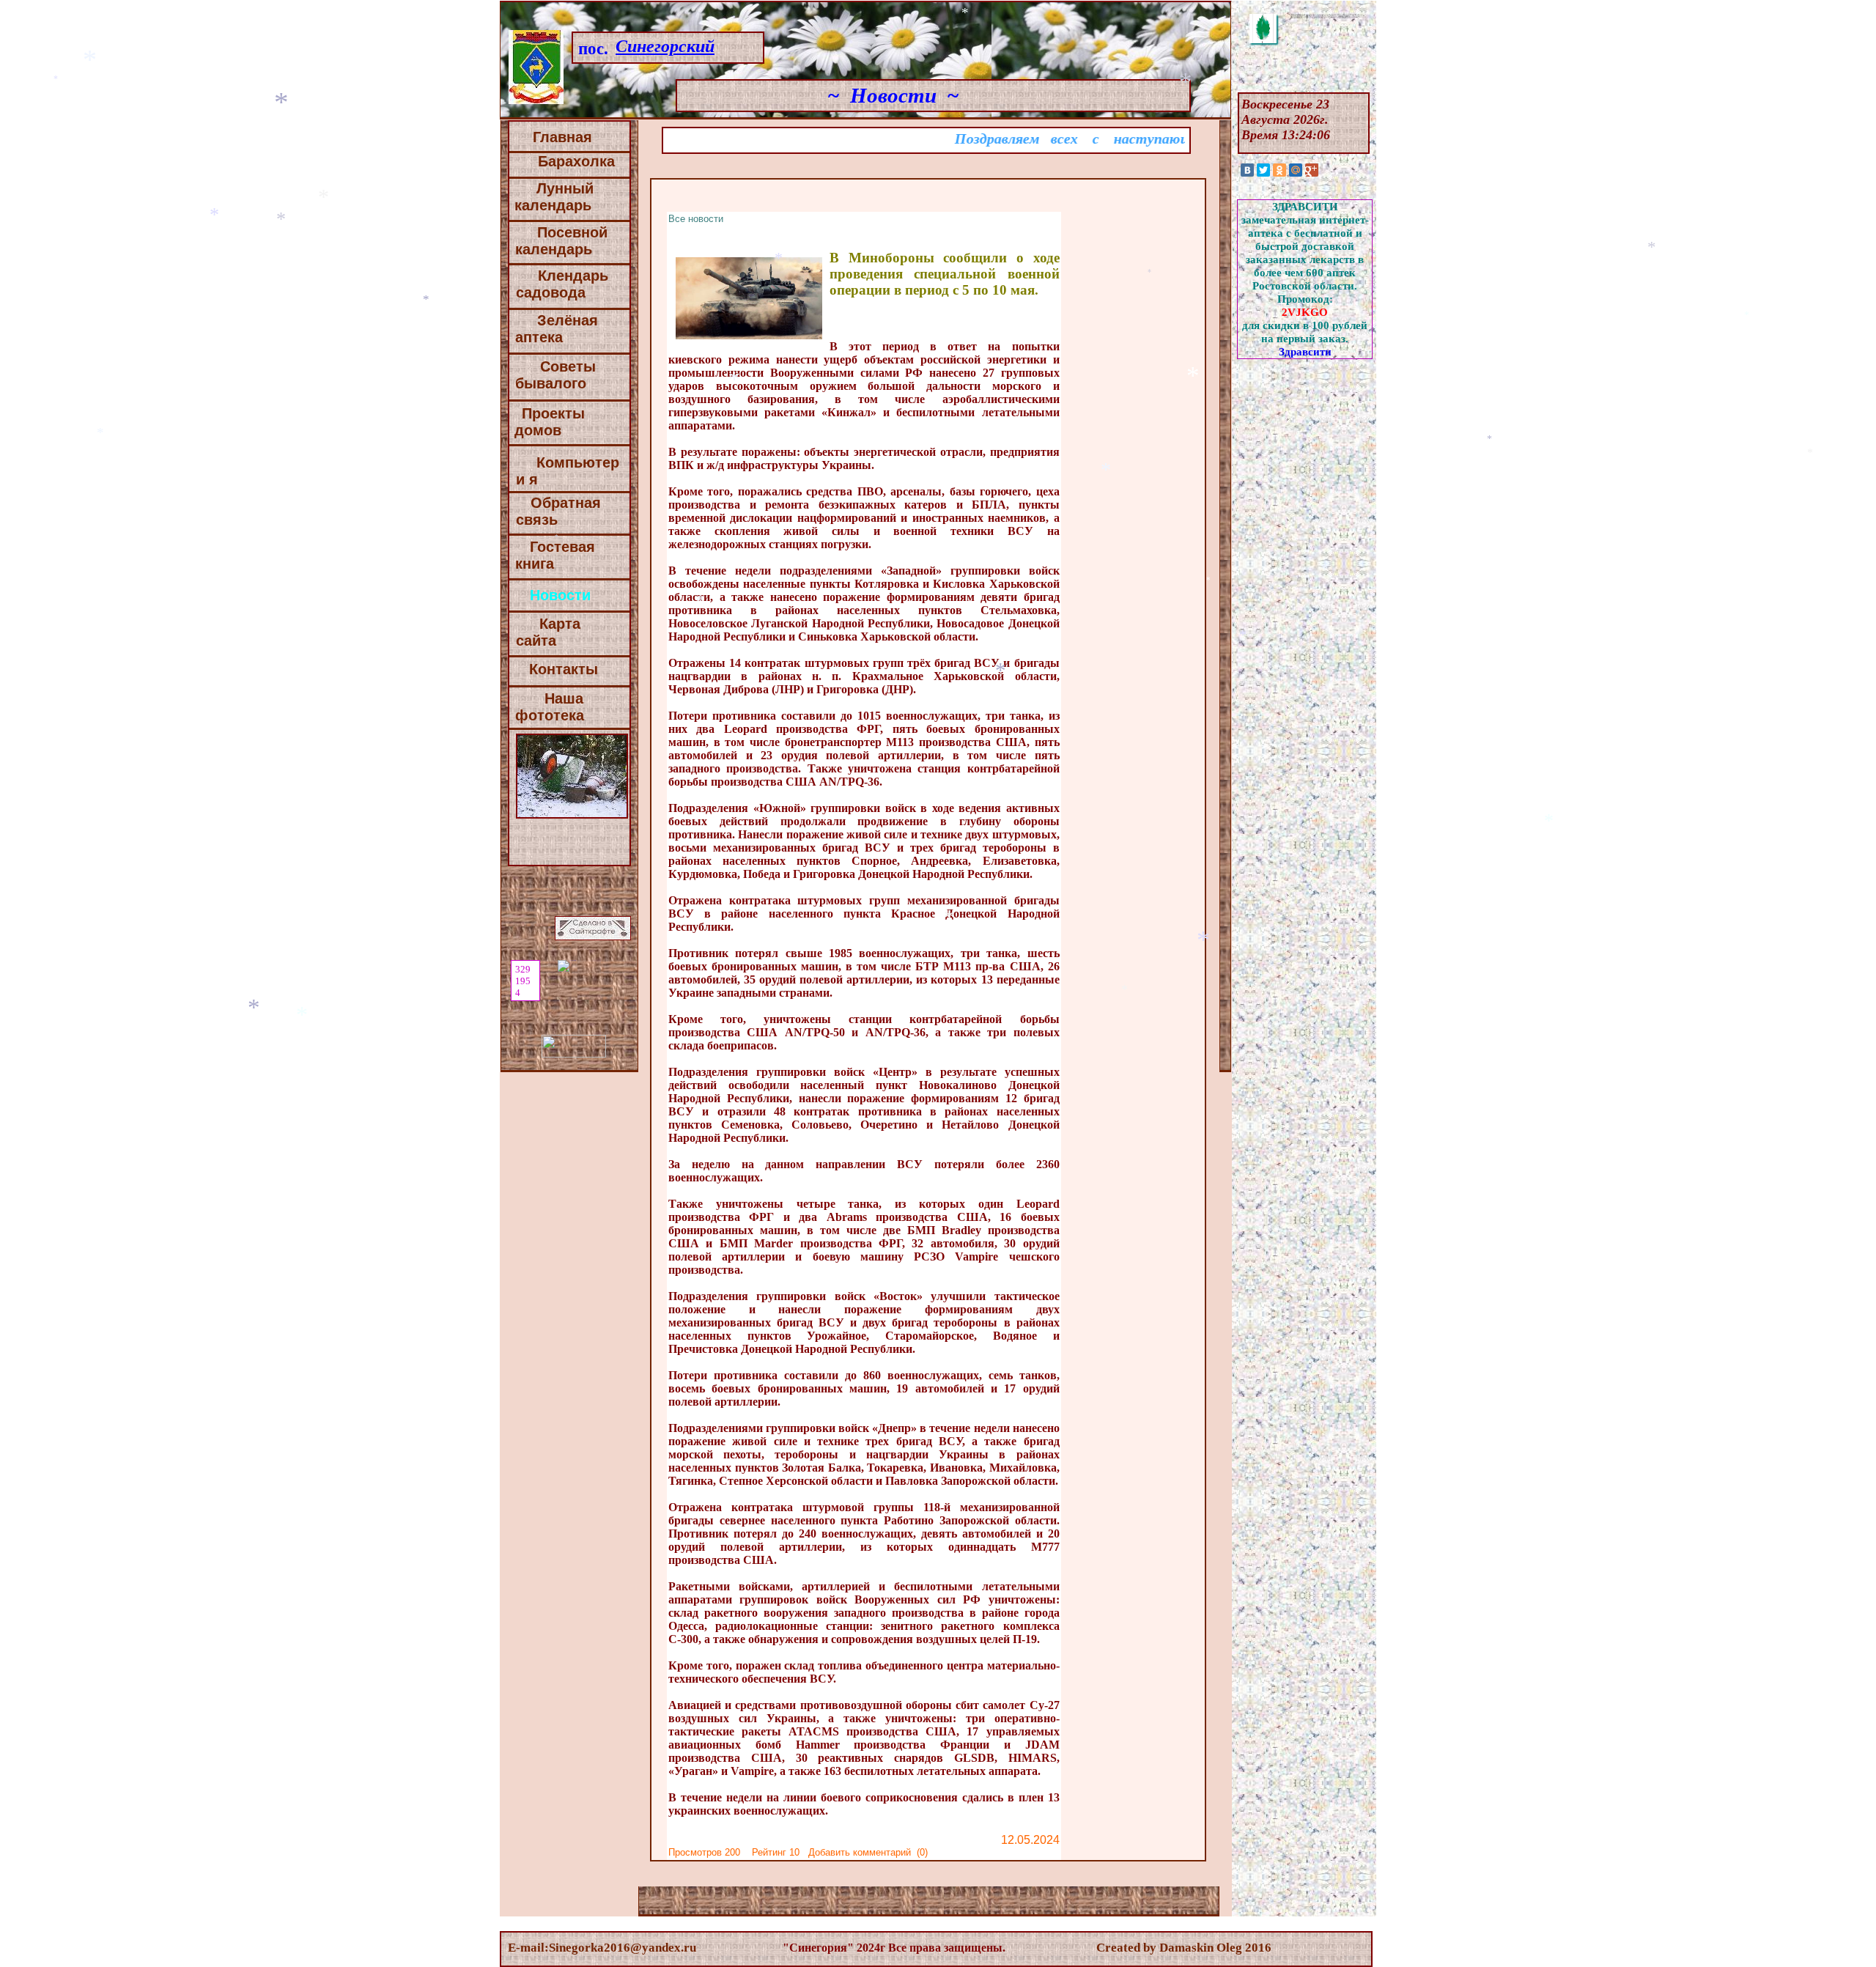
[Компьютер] (573, 479)
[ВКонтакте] (1247, 170)
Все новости (696, 219)
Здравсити (1305, 351)
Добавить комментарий (860, 1852)
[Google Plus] (1312, 170)
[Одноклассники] (1279, 170)
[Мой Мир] (1296, 170)
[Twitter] (1263, 170)
